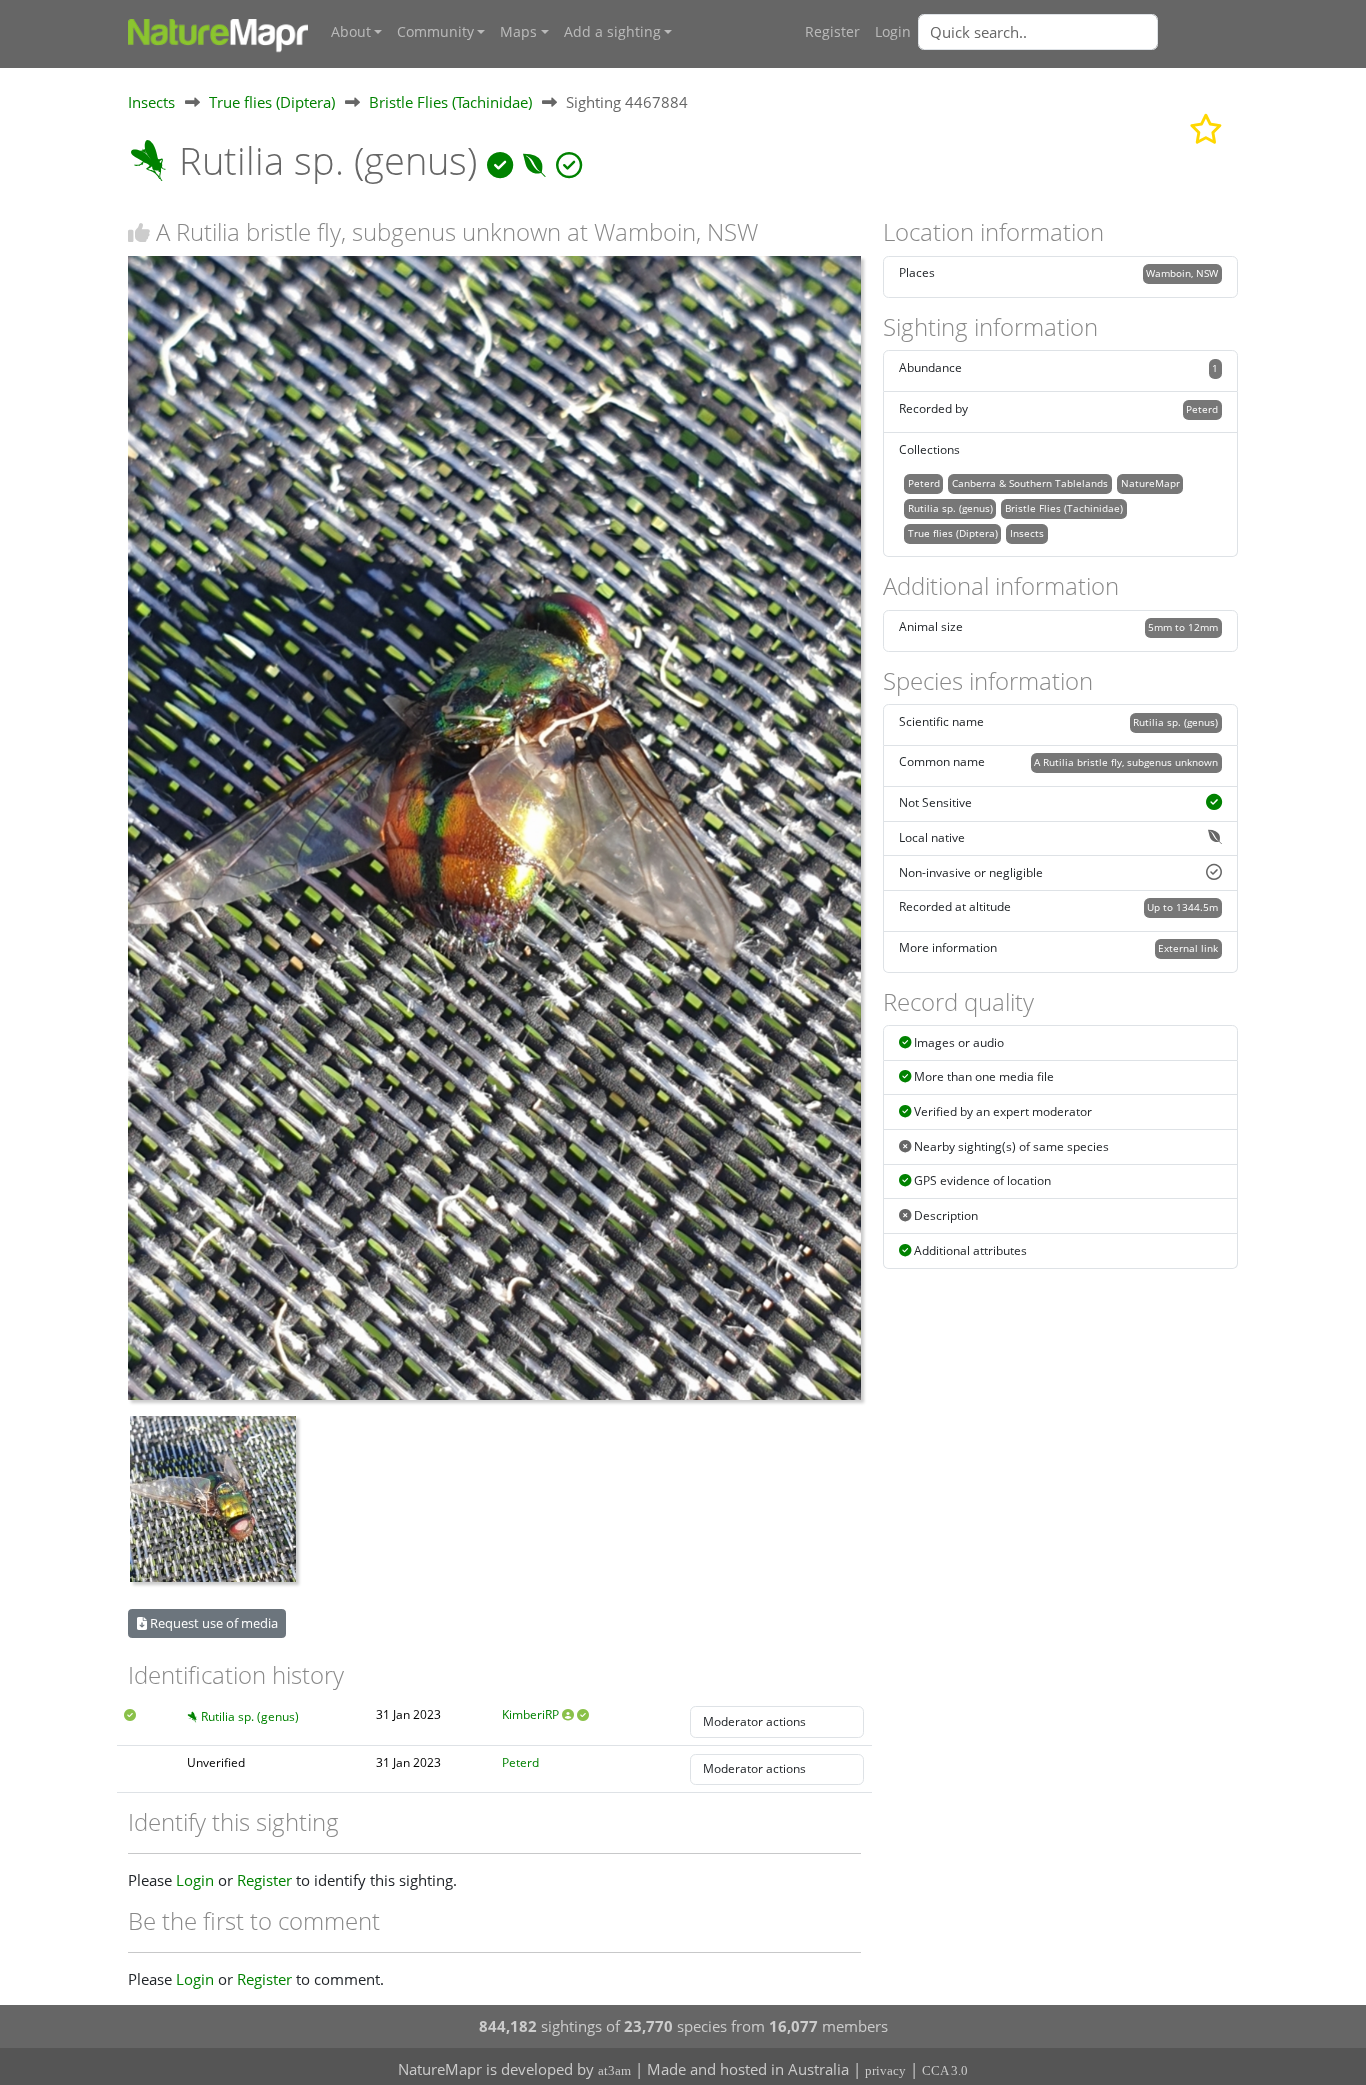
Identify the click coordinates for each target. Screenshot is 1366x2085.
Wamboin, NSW (1182, 273)
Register (832, 32)
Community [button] (435, 32)
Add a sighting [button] (612, 32)
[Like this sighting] (139, 232)
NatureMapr (1150, 483)
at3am (614, 2070)
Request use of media (212, 1623)
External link (1188, 948)
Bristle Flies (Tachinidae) (450, 102)
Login (893, 32)
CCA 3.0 (945, 2070)
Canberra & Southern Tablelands (1030, 483)
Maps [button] (518, 32)
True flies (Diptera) (272, 102)
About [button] (351, 32)
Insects (151, 102)
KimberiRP (530, 1714)
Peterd (520, 1762)
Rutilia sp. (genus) (250, 1716)
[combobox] (1078, 32)
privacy (885, 2070)
